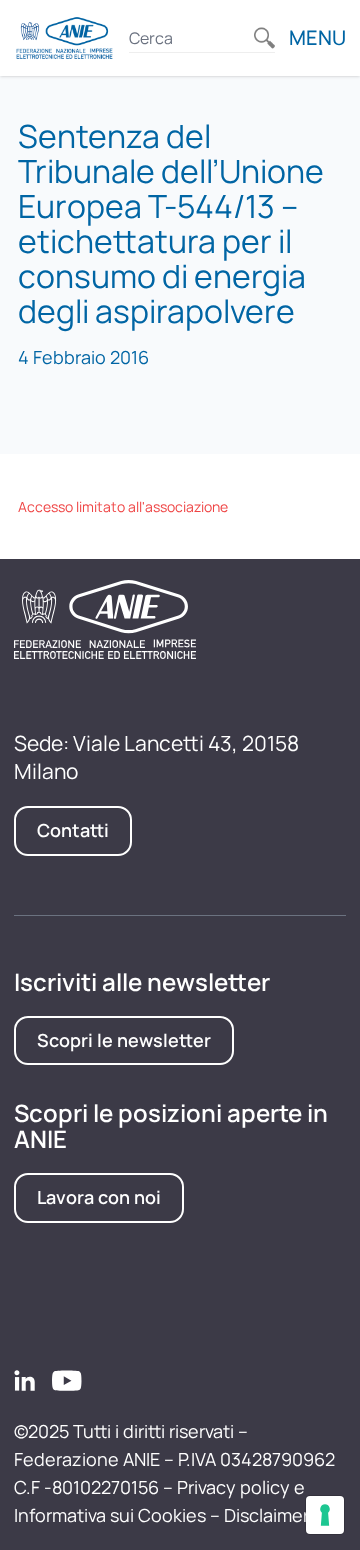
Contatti (73, 830)
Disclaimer (266, 1515)
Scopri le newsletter (124, 1040)
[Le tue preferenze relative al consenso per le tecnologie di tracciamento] (325, 1515)
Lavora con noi (99, 1197)
